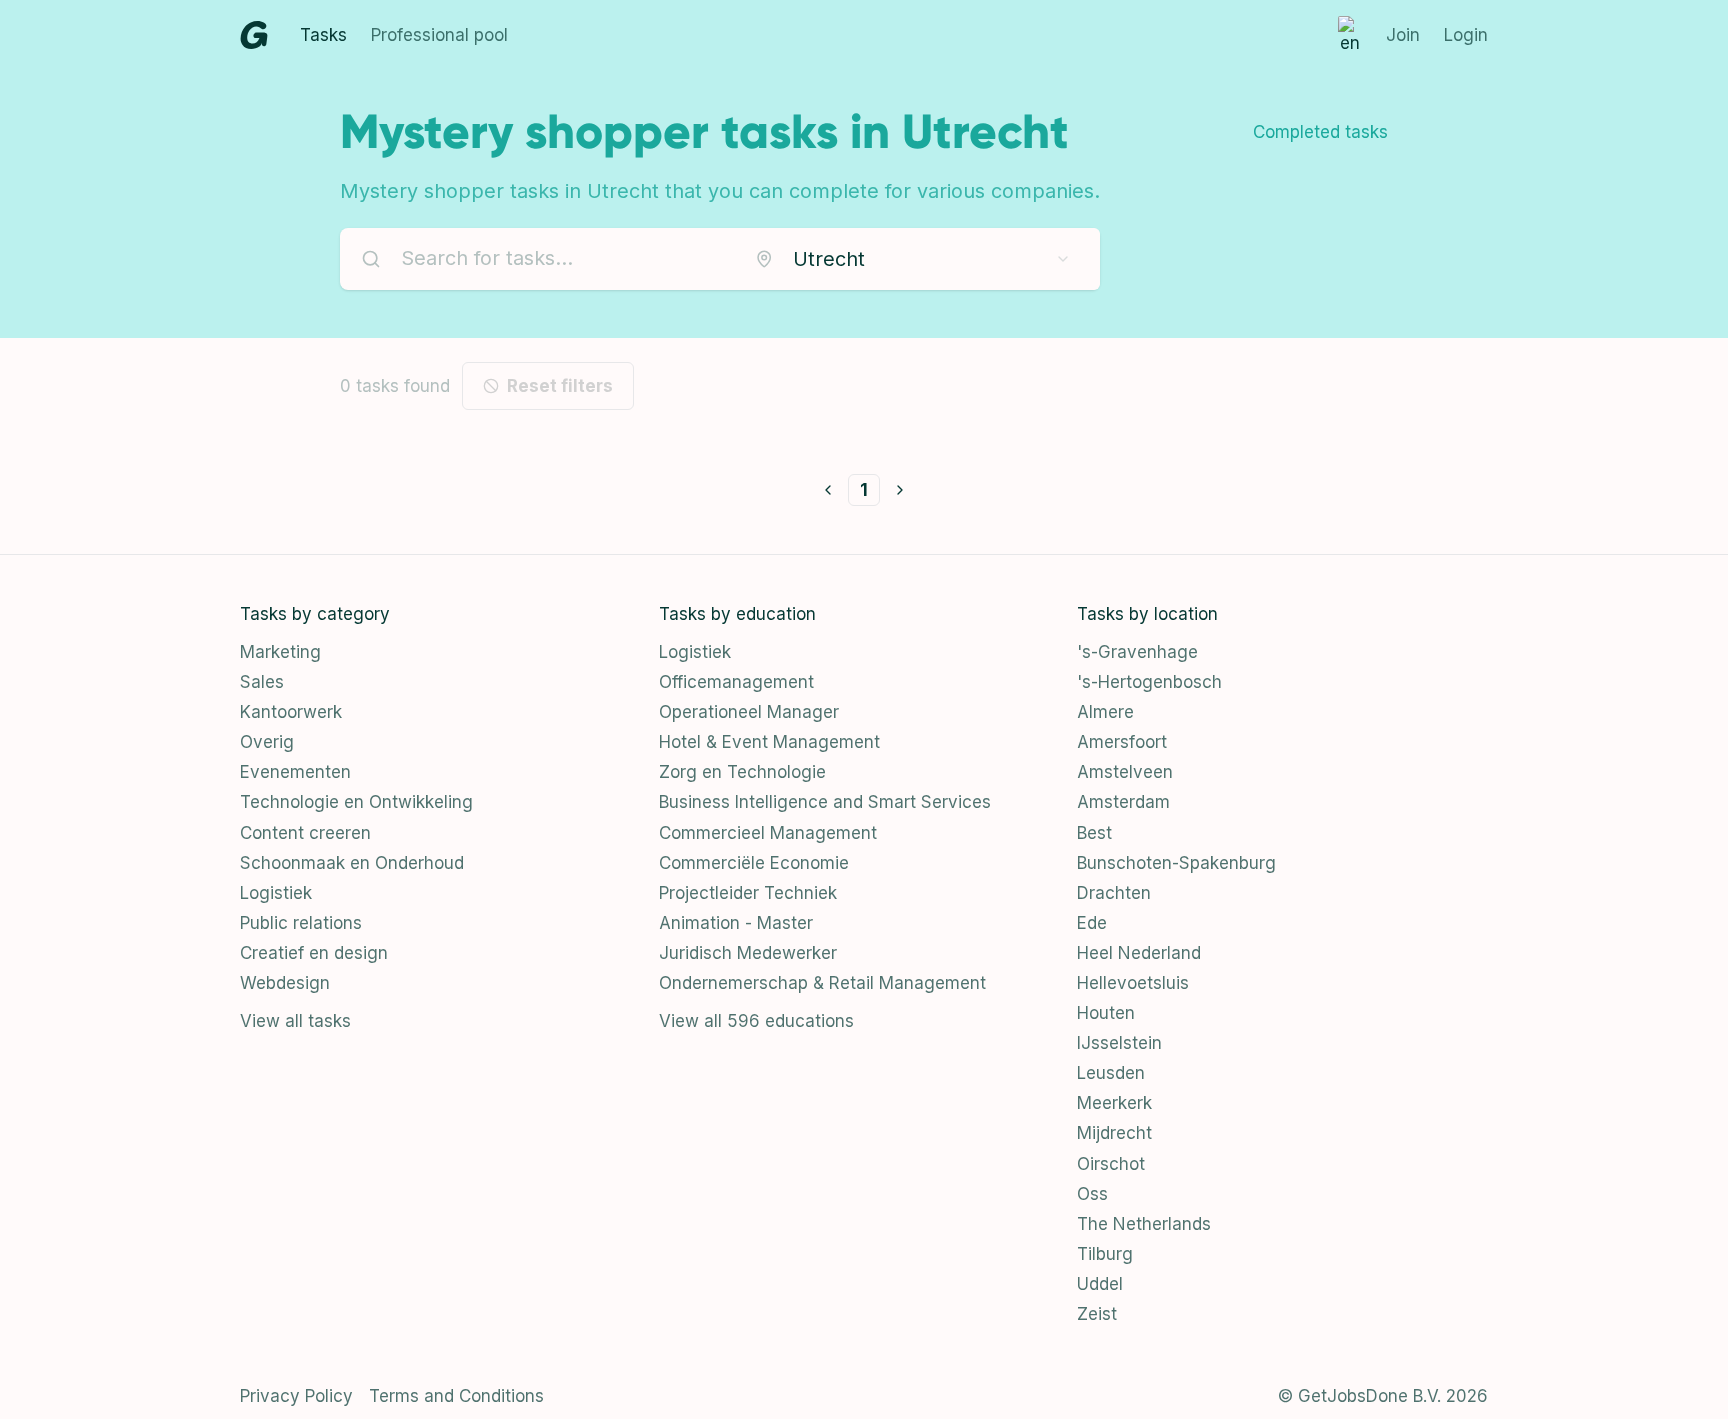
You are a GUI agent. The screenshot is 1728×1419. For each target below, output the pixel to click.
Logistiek (276, 893)
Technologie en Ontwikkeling (356, 802)
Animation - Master (736, 923)
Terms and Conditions (456, 1396)
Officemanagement (736, 682)
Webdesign (285, 983)
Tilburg (1105, 1254)
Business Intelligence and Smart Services (825, 802)
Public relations (301, 923)
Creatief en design (314, 953)
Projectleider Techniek (748, 893)
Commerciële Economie (754, 863)
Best (1094, 833)
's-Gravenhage (1137, 652)
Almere (1105, 712)
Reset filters (560, 386)
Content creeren (305, 833)
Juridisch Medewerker (748, 953)
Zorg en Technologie (742, 772)
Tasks (323, 35)
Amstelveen (1125, 772)
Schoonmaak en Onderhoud (352, 863)
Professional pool (439, 35)
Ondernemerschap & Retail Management (822, 983)
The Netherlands (1144, 1224)
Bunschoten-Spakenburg (1176, 863)
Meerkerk (1114, 1103)
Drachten (1114, 893)
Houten (1106, 1013)
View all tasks (295, 1021)
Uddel (1100, 1284)
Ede (1092, 923)
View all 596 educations (756, 1021)
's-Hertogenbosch (1149, 682)
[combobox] (913, 259)
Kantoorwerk (291, 712)
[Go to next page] (900, 490)
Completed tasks (1320, 132)
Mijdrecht (1114, 1133)
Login (1466, 35)
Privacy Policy (296, 1396)
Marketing (280, 652)
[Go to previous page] (828, 490)
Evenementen (295, 772)
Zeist (1097, 1314)
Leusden (1111, 1073)
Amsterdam (1123, 802)
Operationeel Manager (749, 712)
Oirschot (1111, 1164)
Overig (267, 742)
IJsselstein (1119, 1043)
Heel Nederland (1139, 953)
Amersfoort (1122, 742)
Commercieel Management (768, 833)
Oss (1092, 1194)
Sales (262, 682)
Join (1403, 35)
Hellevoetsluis (1133, 983)
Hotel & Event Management (769, 742)
